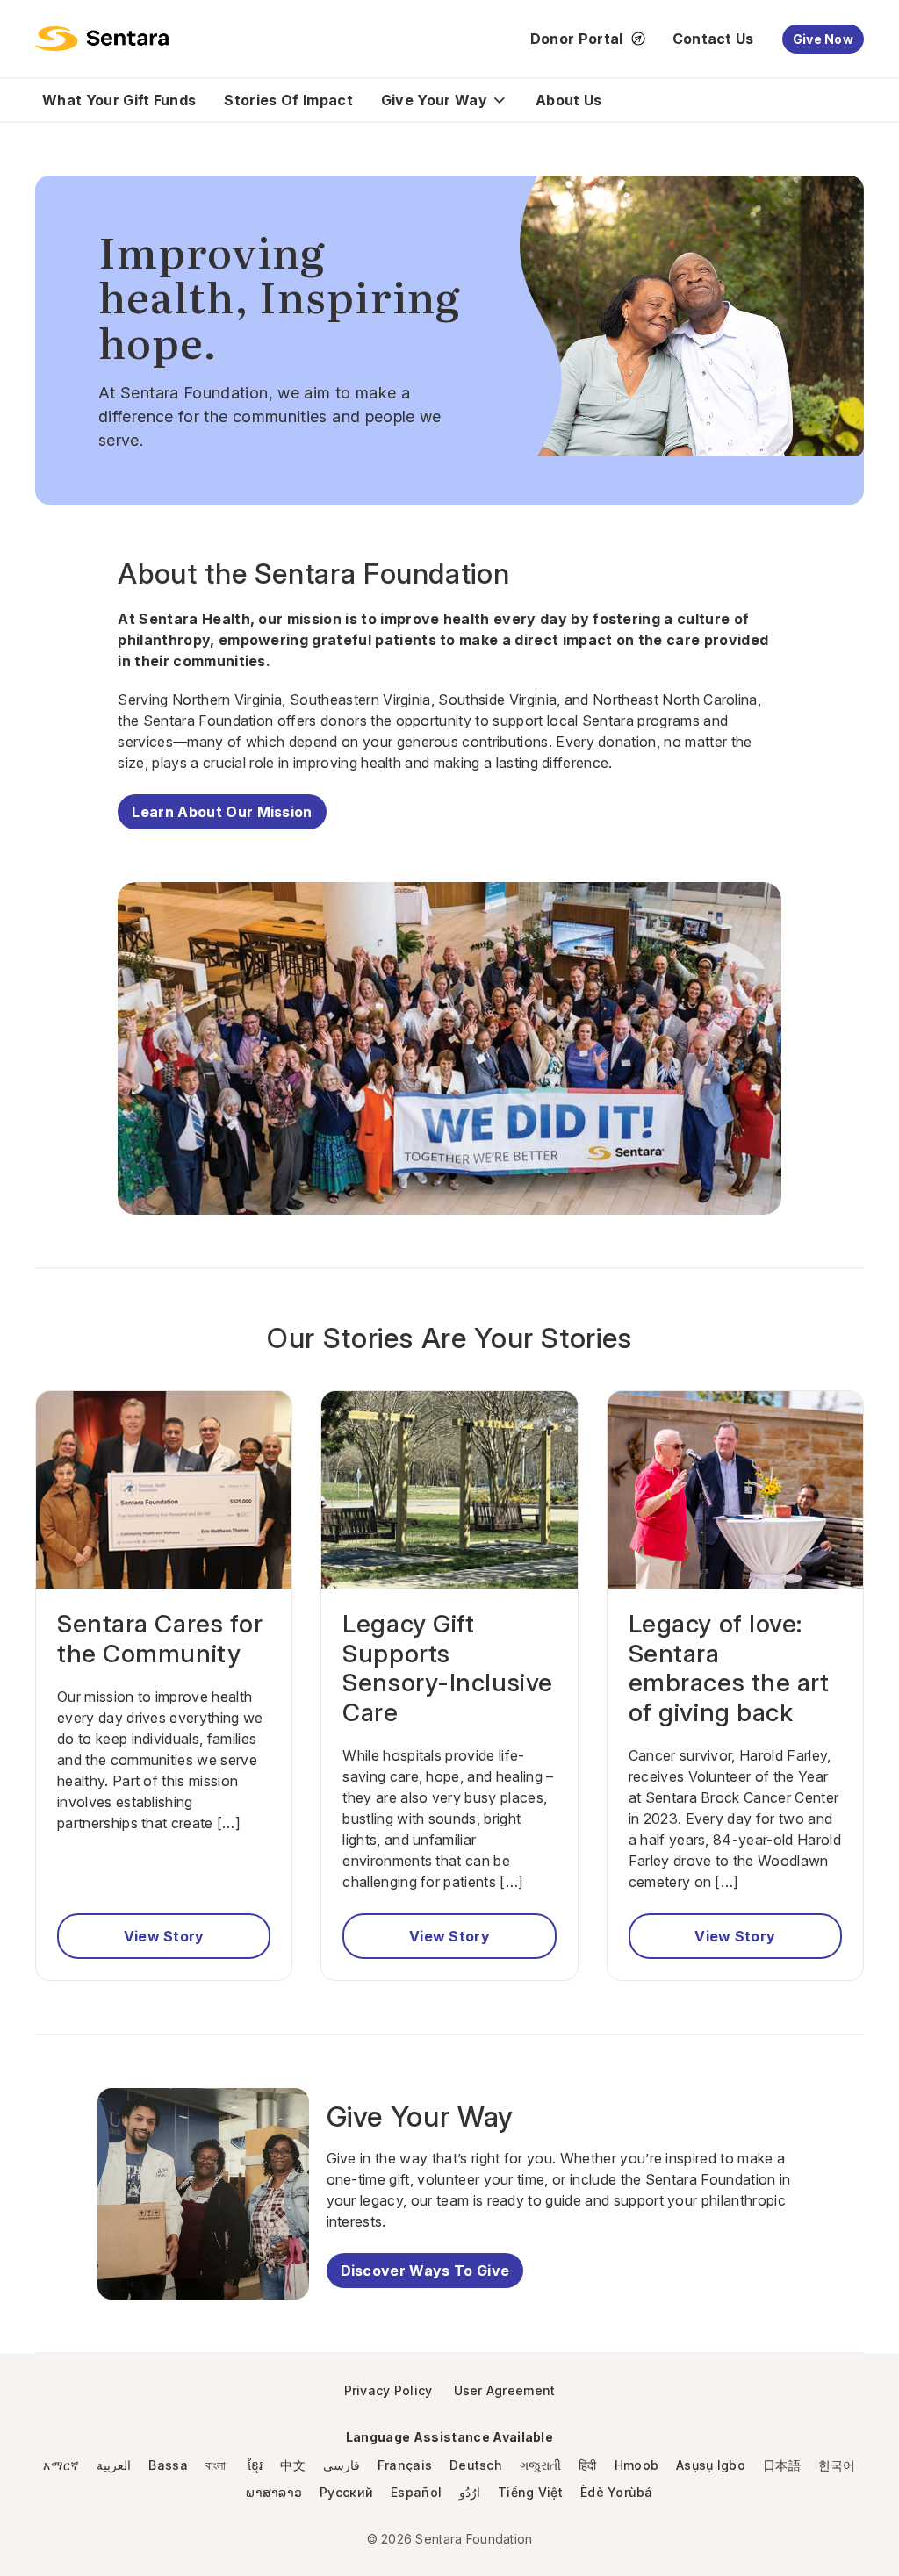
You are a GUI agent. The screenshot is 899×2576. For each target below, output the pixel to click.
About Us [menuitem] (569, 100)
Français (405, 2465)
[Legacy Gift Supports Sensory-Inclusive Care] (449, 1490)
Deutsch (476, 2465)
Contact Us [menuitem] (713, 39)
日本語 (782, 2465)
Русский (346, 2492)
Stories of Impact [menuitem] (288, 100)
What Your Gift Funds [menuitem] (119, 100)
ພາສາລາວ (274, 2492)
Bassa (168, 2465)
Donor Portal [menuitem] (577, 39)
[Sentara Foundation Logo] (102, 39)
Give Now (823, 39)
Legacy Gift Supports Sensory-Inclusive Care (448, 1668)
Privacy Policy (388, 2390)
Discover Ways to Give (425, 2271)
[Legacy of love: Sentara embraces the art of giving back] (735, 1490)
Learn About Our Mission (222, 812)
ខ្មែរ (255, 2465)
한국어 (837, 2465)
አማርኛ (61, 2465)
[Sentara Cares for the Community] (164, 1490)
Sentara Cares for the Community (160, 1639)
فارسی (342, 2465)
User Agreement (505, 2390)
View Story (164, 1936)
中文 (293, 2465)
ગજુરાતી (540, 2465)
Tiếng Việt (530, 2492)
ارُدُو (470, 2492)
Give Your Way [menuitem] (434, 100)
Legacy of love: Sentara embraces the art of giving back (729, 1668)
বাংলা (218, 2465)
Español (416, 2492)
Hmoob (636, 2465)
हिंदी (588, 2465)
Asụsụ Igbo (711, 2465)
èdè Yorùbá (617, 2492)
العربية (114, 2465)
